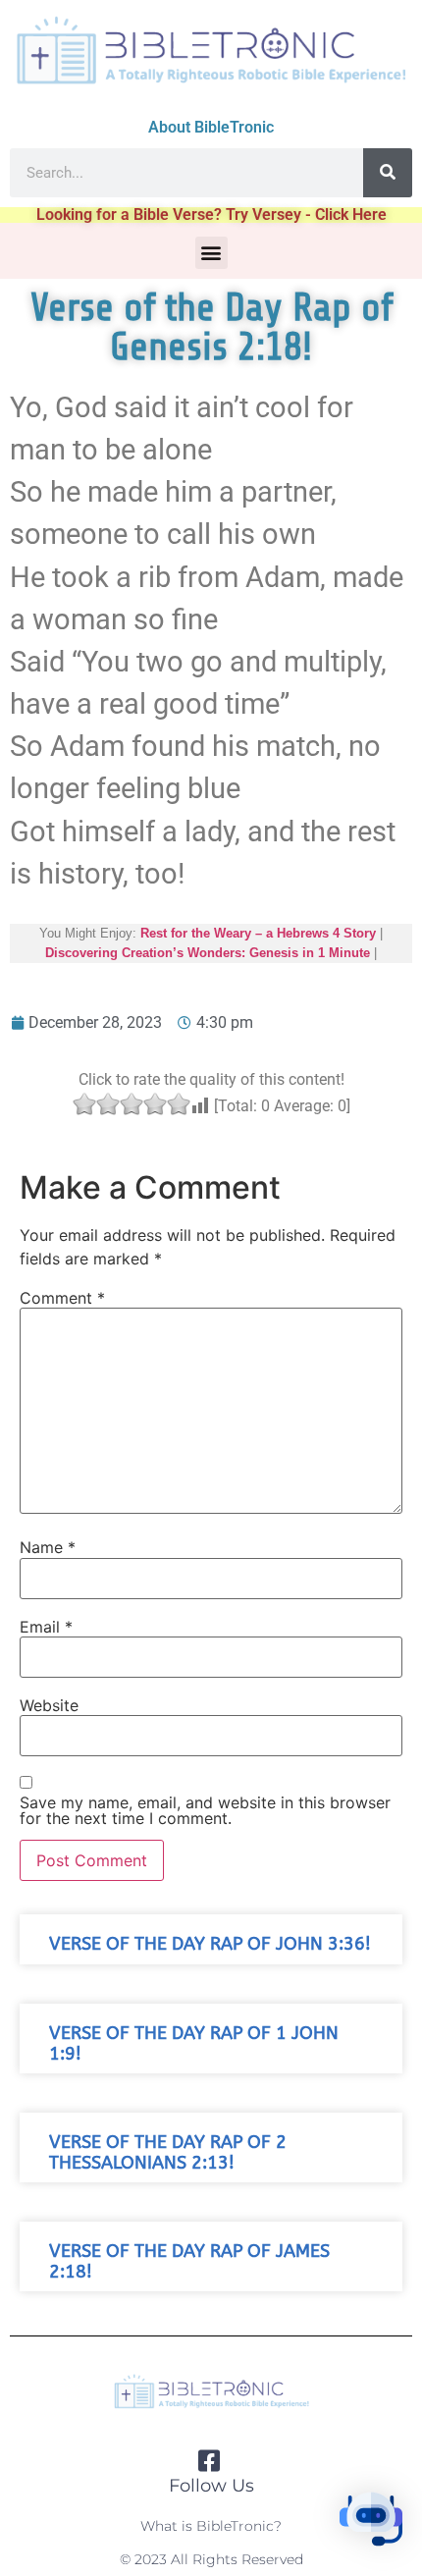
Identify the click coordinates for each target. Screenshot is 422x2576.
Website (49, 1705)
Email (46, 1627)
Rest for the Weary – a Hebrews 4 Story (258, 933)
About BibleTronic (211, 127)
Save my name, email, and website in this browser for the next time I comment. (205, 1810)
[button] (211, 253)
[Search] (388, 173)
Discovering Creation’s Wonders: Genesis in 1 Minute (208, 953)
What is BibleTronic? (211, 2526)
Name (48, 1547)
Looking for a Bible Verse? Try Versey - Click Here (211, 215)
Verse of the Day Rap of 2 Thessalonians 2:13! (168, 2153)
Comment (62, 1298)
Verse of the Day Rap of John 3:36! (210, 1944)
